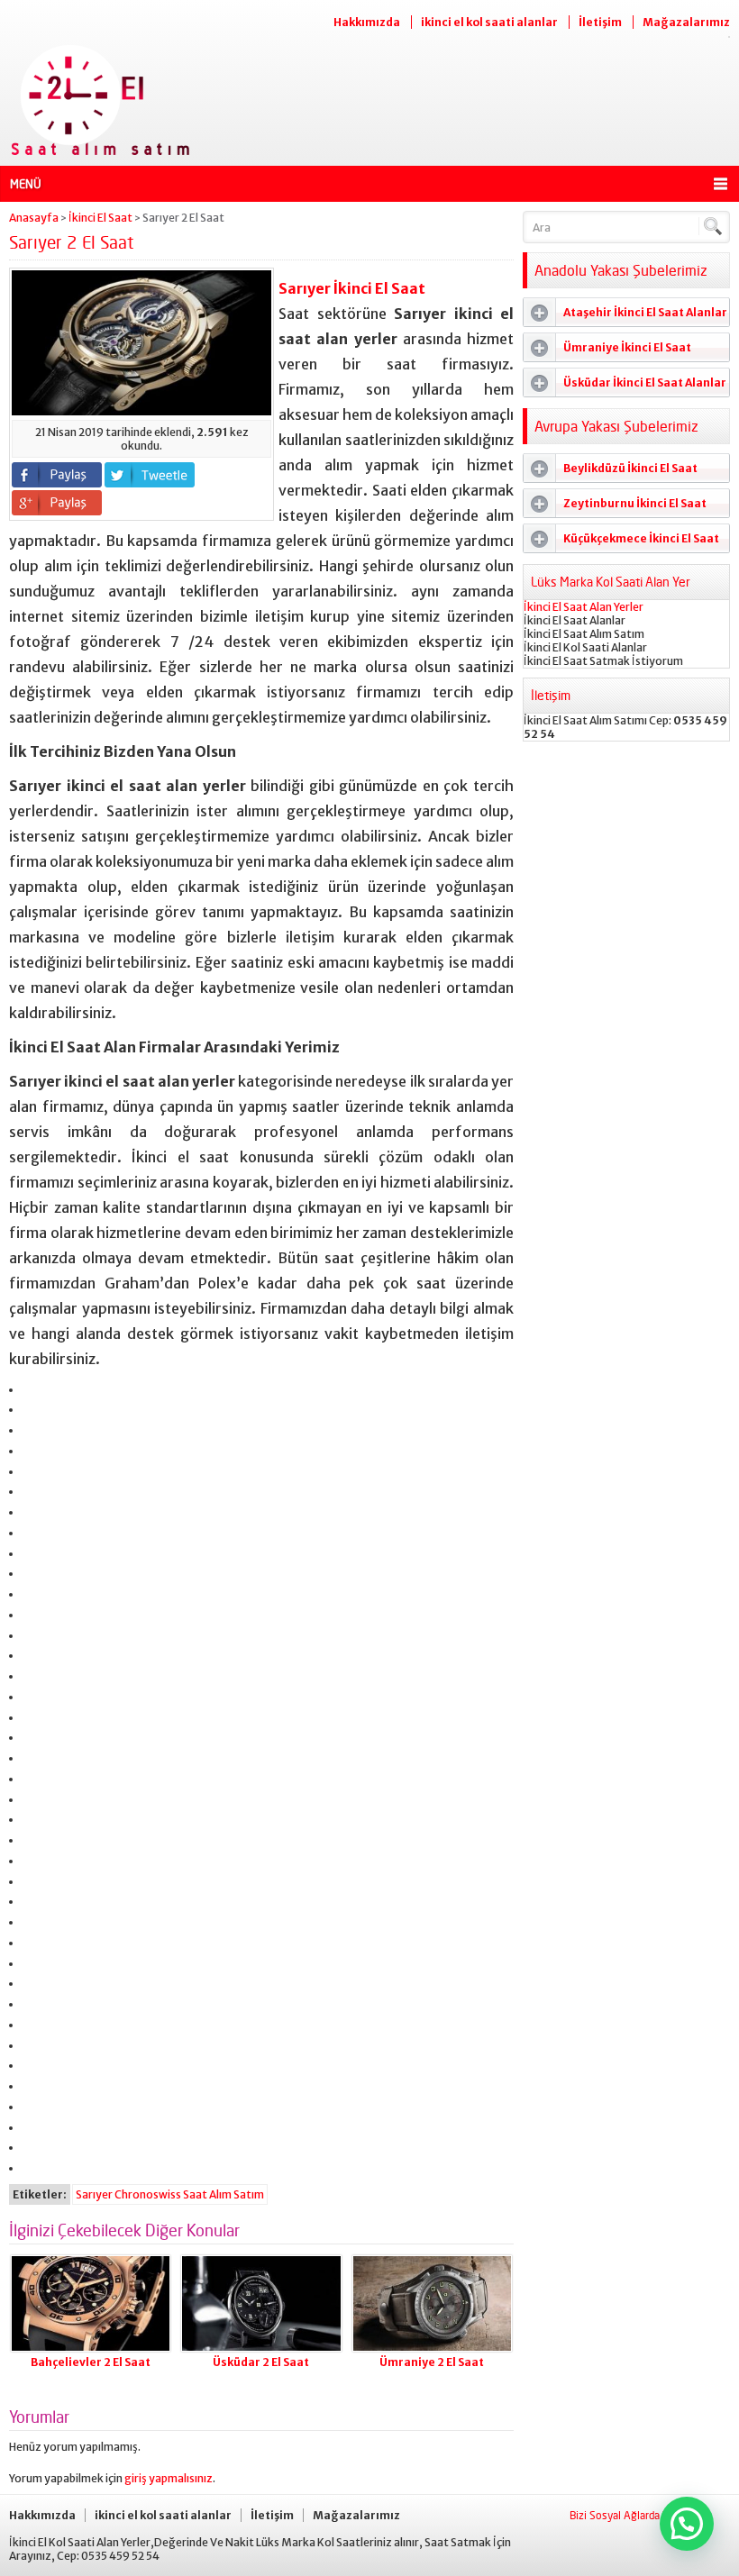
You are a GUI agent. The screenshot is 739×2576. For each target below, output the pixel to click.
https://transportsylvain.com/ (37, 1381)
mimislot (28, 1524)
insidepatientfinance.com (34, 1791)
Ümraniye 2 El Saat (432, 2362)
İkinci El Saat (100, 218)
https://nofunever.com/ (34, 1934)
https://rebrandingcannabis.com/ (37, 2077)
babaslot (29, 2159)
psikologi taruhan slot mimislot (36, 1401)
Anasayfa (34, 218)
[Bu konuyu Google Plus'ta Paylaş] (57, 503)
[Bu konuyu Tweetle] (150, 475)
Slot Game (29, 1729)
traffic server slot (32, 1421)
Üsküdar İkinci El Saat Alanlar (645, 382)
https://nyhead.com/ (33, 1955)
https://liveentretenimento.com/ (37, 1852)
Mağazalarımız (686, 22)
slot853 (28, 2098)
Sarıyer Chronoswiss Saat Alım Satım (170, 2194)
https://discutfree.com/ (34, 1995)
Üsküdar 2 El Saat (261, 2362)
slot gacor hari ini (31, 1442)
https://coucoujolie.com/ (35, 1975)
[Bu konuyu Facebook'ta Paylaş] (57, 475)
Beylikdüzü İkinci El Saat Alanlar (611, 472)
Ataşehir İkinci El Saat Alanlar (645, 312)
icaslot (28, 2119)
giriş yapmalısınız (169, 2478)
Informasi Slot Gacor (33, 1545)
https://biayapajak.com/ (34, 2016)
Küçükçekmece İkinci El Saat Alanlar (621, 542)
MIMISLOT (29, 1585)
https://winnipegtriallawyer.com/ (37, 2057)
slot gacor (29, 1688)
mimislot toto (30, 1503)
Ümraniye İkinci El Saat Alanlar (607, 351)
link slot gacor (31, 1463)
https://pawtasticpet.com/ (35, 1893)
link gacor (29, 1483)
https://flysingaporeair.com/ (36, 2037)
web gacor (29, 1606)
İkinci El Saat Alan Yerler (584, 607)
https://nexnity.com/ (33, 1873)
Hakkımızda (367, 22)
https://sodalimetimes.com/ (35, 1913)
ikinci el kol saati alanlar (489, 22)
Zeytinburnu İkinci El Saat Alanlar (615, 507)
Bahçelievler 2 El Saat (91, 2362)
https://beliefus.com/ (33, 1831)
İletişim (600, 22)
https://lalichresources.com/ (36, 1811)
